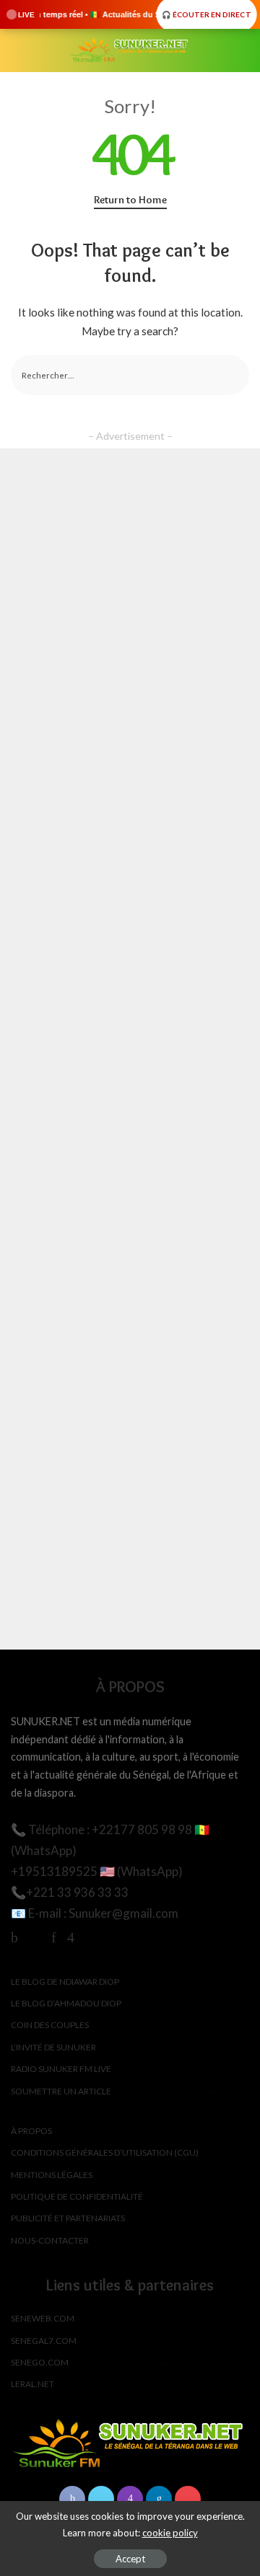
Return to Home (130, 200)
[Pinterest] (54, 1937)
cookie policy (170, 2533)
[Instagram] (71, 1937)
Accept (130, 2559)
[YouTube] (91, 1937)
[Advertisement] (130, 1049)
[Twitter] (35, 1937)
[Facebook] (14, 1937)
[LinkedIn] (159, 2499)
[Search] (240, 50)
